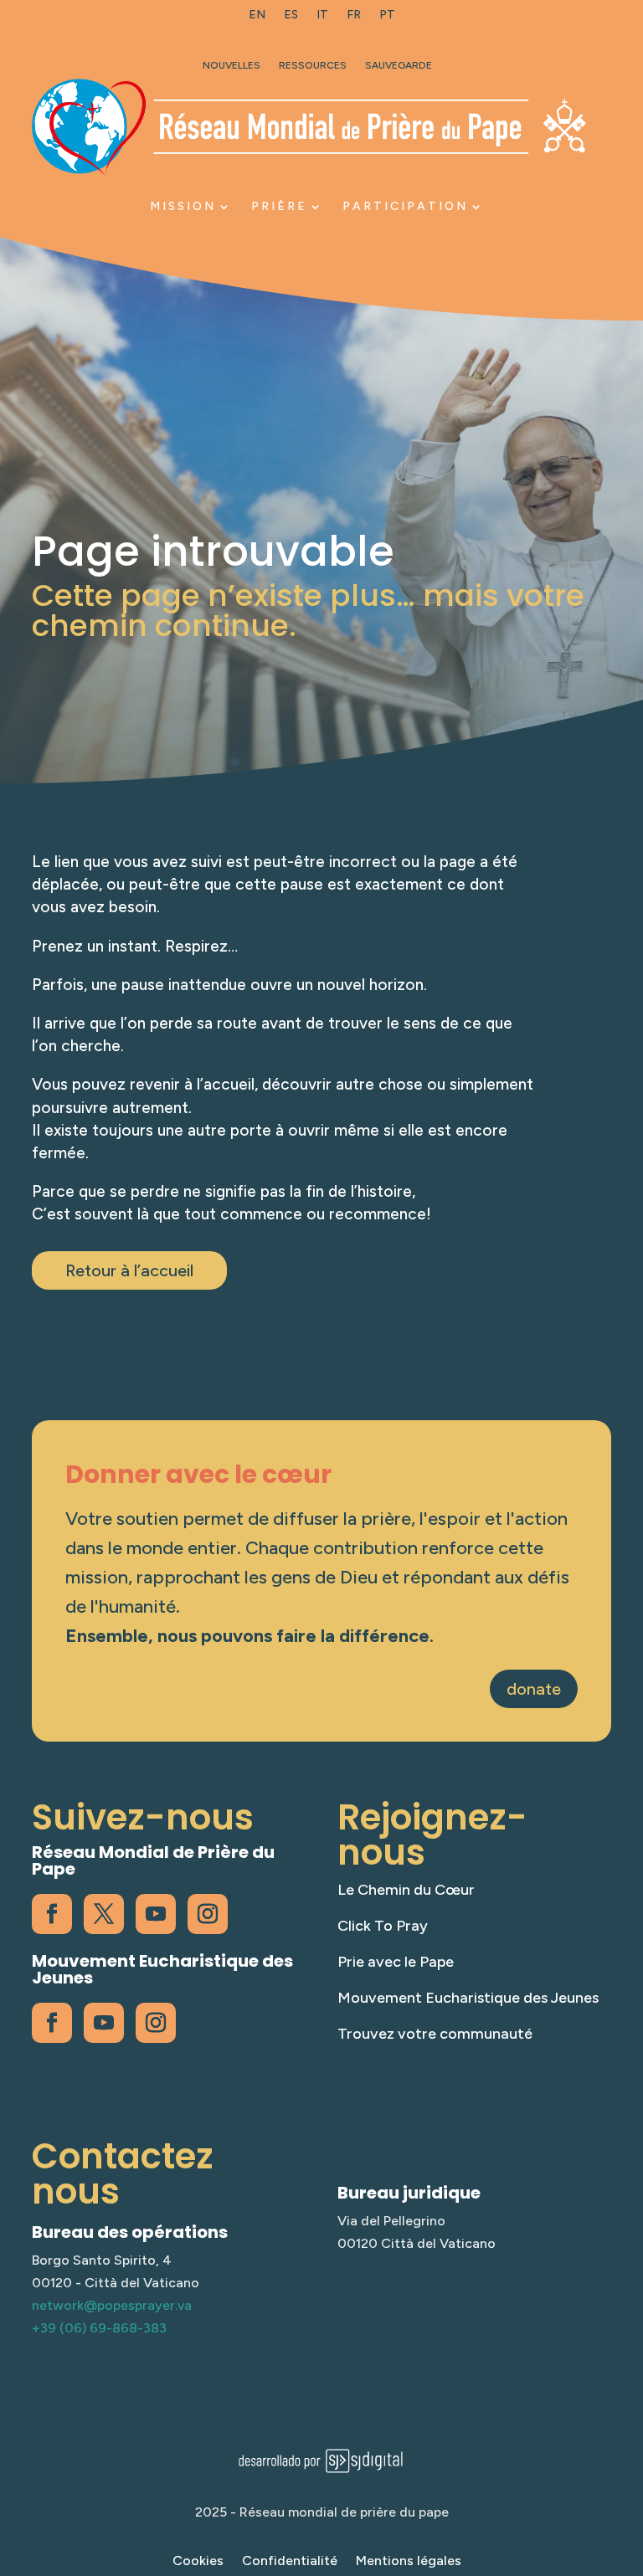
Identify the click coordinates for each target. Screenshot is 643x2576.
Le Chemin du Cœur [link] (406, 1890)
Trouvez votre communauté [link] (435, 2034)
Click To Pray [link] (383, 1926)
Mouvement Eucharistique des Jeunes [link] (468, 1998)
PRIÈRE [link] (279, 206)
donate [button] (534, 1689)
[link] (257, 18)
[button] (626, 2455)
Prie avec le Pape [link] (396, 1962)
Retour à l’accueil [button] (129, 1270)
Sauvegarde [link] (399, 65)
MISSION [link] (183, 206)
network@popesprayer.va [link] (112, 2305)
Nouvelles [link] (231, 65)
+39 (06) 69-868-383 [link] (99, 2328)
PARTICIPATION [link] (405, 206)
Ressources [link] (313, 65)
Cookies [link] (198, 2562)
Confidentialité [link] (290, 2562)
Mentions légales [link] (409, 2562)
